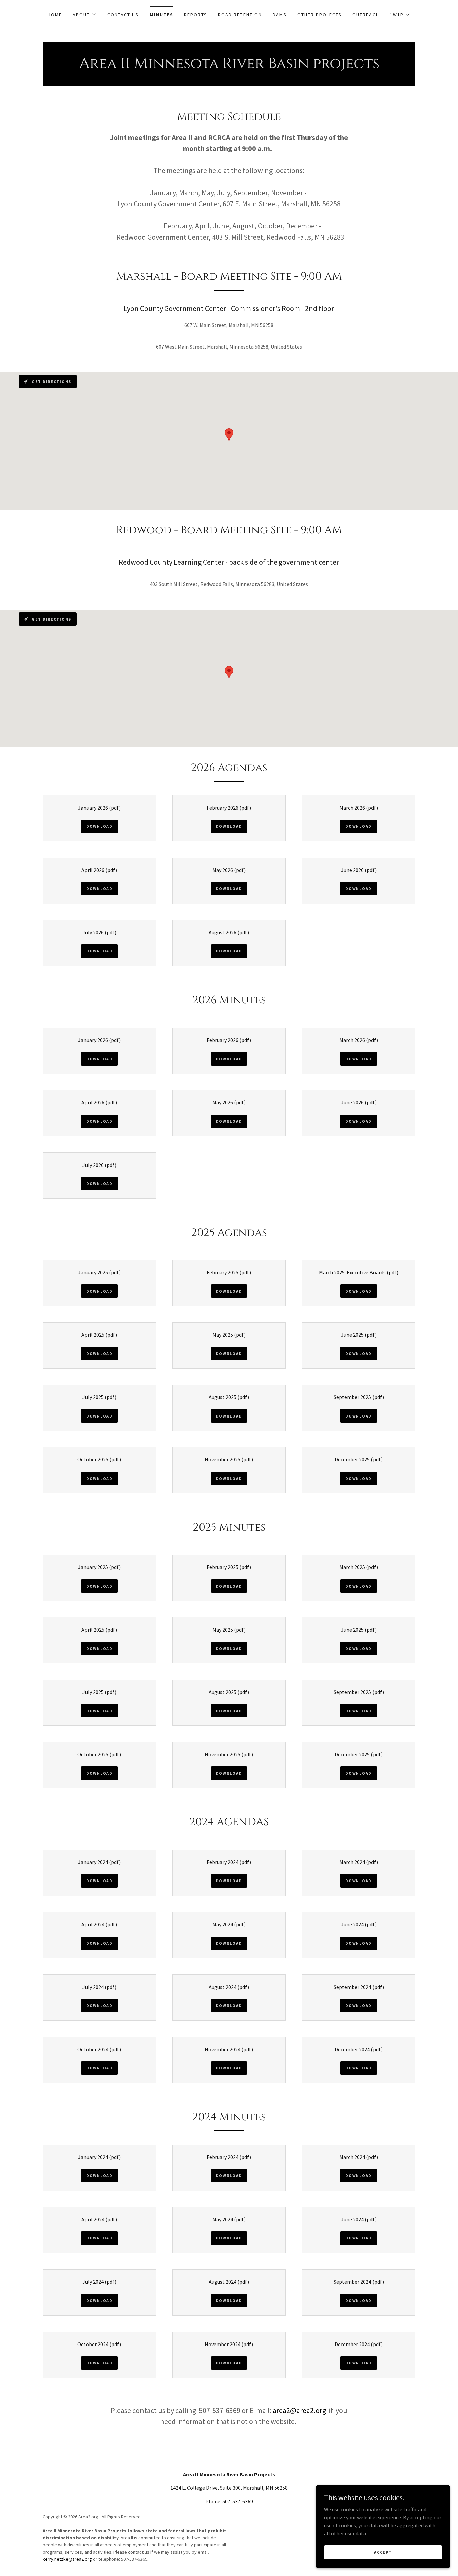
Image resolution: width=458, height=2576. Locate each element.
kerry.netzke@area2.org (67, 2559)
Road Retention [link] (240, 15)
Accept (383, 2552)
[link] (229, 66)
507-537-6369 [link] (238, 2501)
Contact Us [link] (123, 15)
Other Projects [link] (320, 15)
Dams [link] (280, 15)
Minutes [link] (161, 15)
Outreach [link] (366, 15)
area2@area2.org (299, 2410)
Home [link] (55, 15)
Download (99, 826)
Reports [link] (196, 15)
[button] (85, 15)
